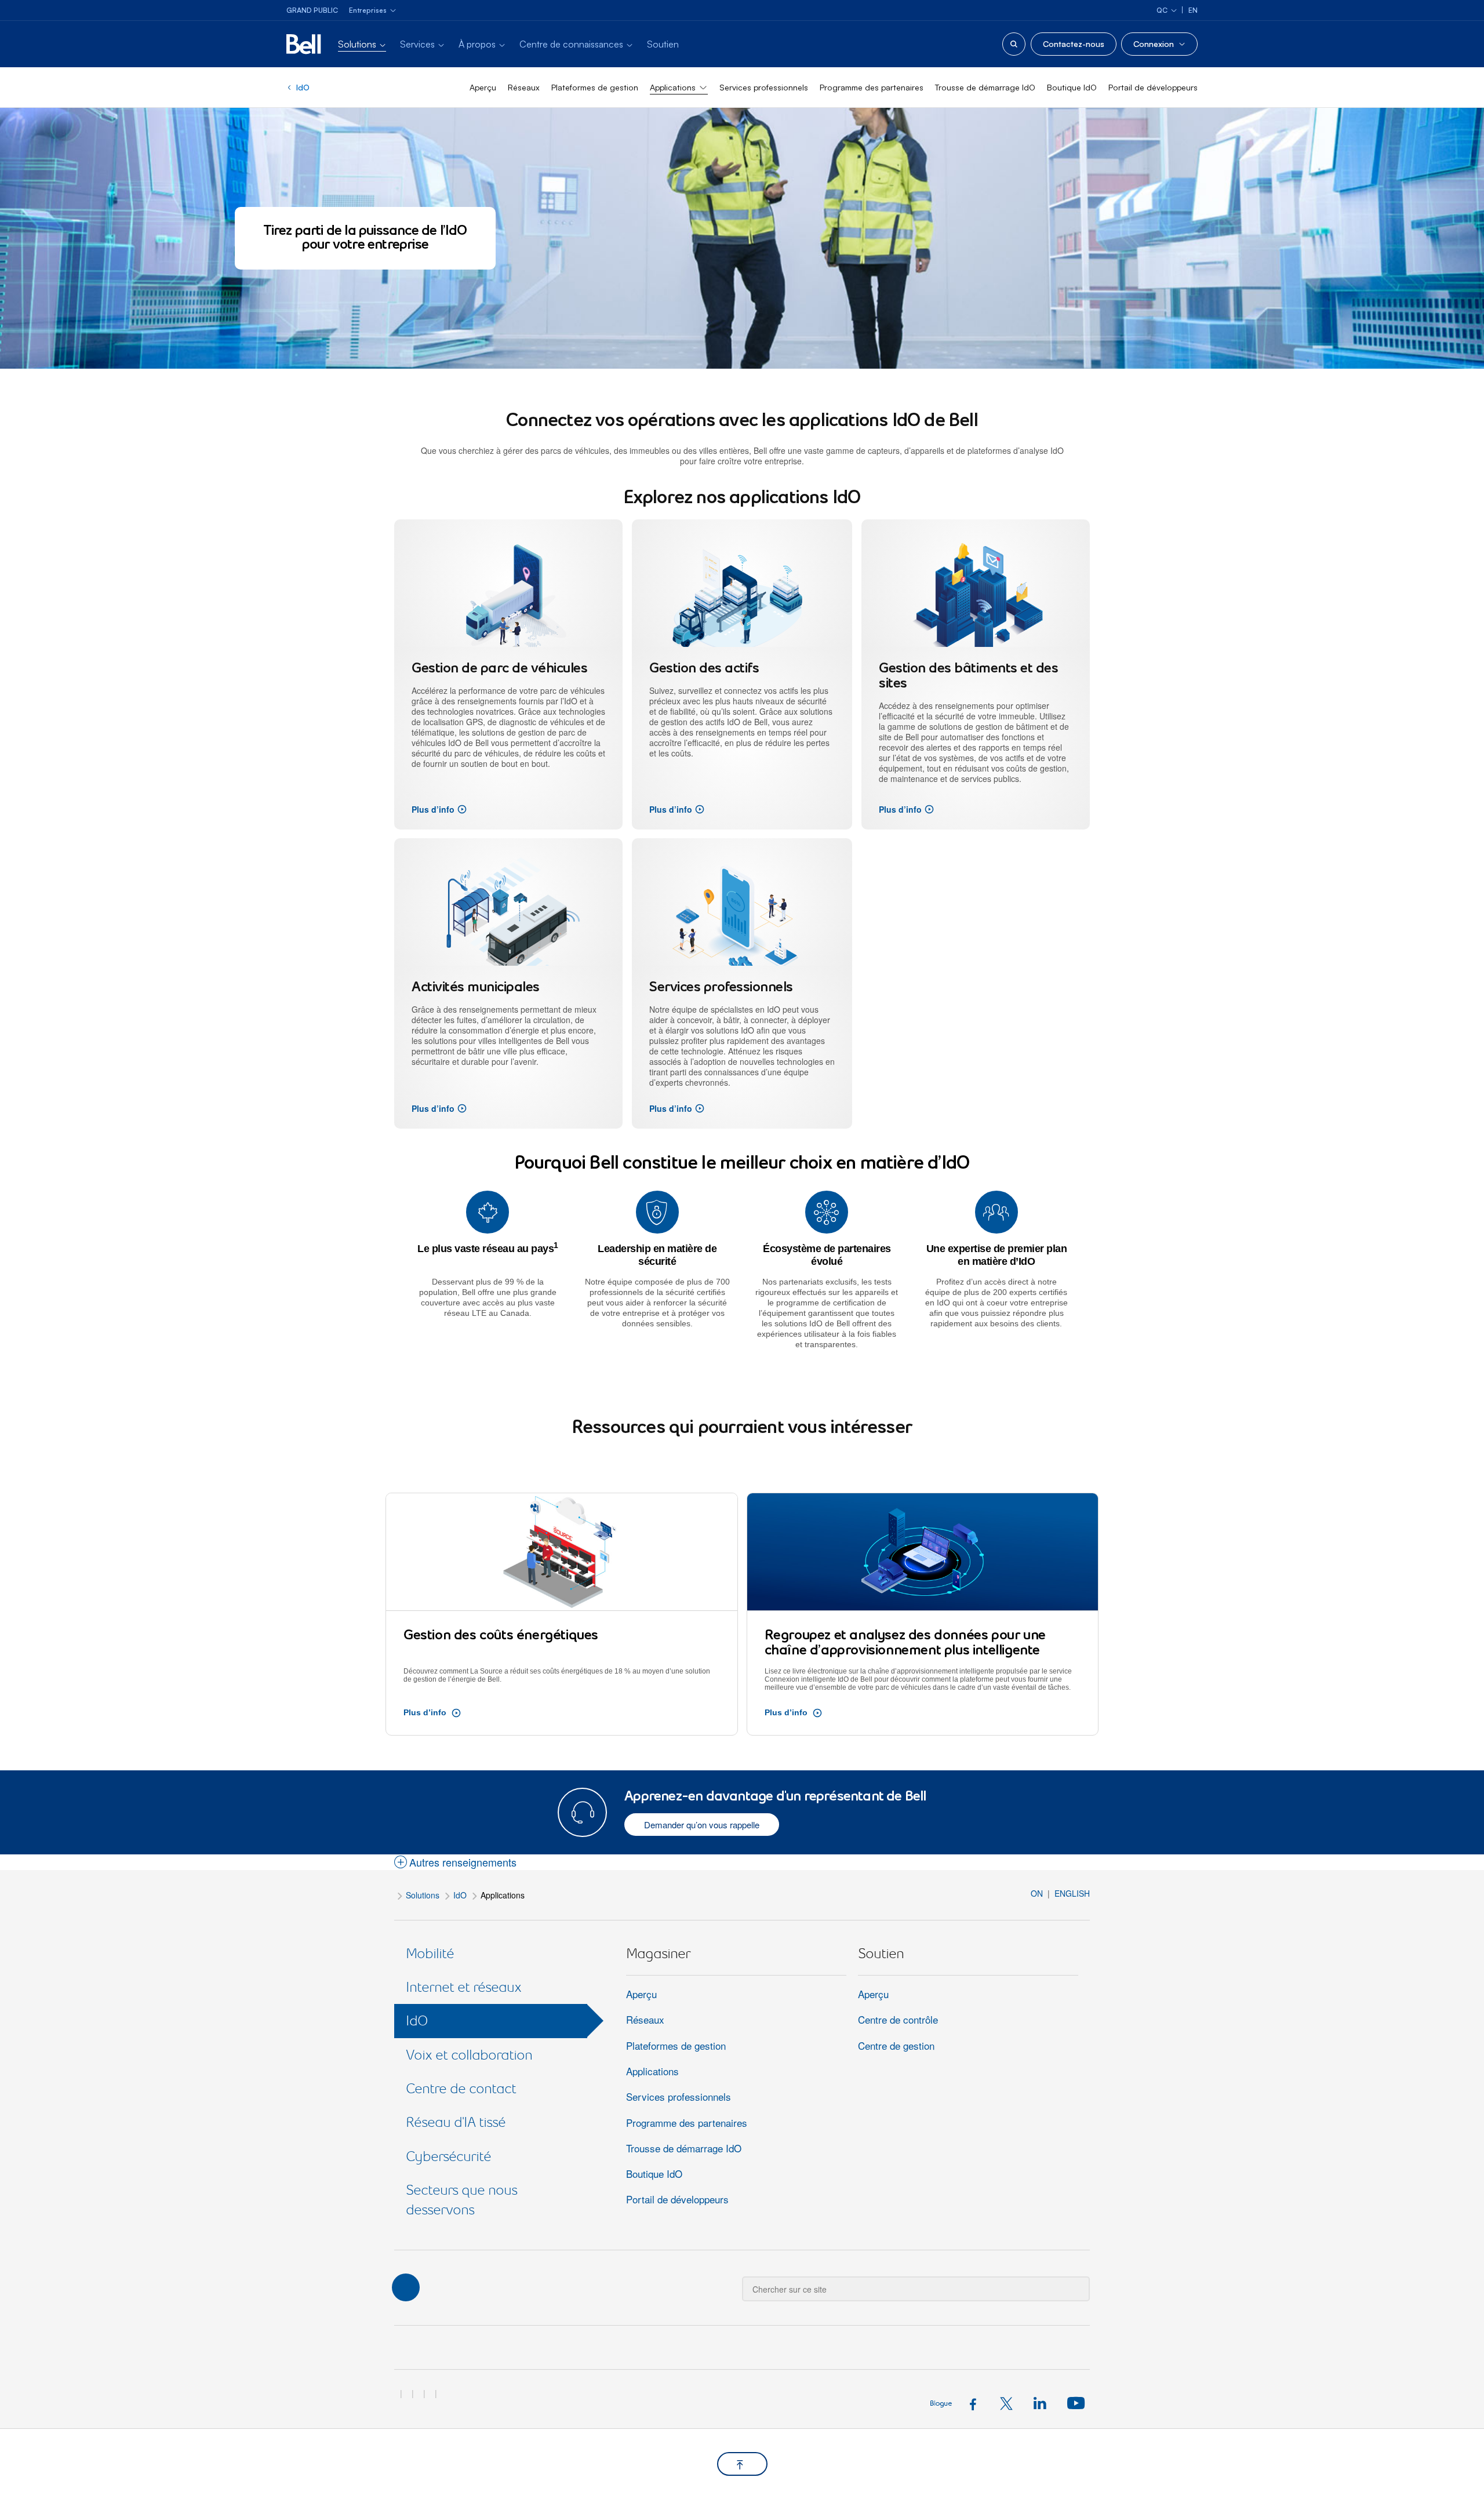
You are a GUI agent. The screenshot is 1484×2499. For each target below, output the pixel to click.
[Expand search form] (1014, 44)
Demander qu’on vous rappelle (702, 1825)
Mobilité (430, 1953)
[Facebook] (976, 2402)
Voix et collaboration (469, 2055)
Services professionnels (764, 87)
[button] (455, 1863)
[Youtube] (1074, 2402)
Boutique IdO (1072, 87)
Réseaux (524, 87)
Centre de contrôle (898, 2019)
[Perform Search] (1074, 2280)
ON (1038, 1893)
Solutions (423, 1895)
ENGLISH (1072, 1893)
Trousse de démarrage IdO (985, 87)
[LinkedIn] (1043, 2402)
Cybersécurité (448, 2156)
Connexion (1154, 44)
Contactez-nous (1074, 44)
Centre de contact (461, 2088)
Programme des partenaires (872, 87)
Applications (652, 2071)
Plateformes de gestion (595, 87)
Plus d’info (433, 809)
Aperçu (483, 87)
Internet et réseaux (463, 1987)
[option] (510, 674)
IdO (303, 87)
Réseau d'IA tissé (456, 2122)
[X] (1010, 2402)
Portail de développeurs (1153, 87)
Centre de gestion (896, 2045)
